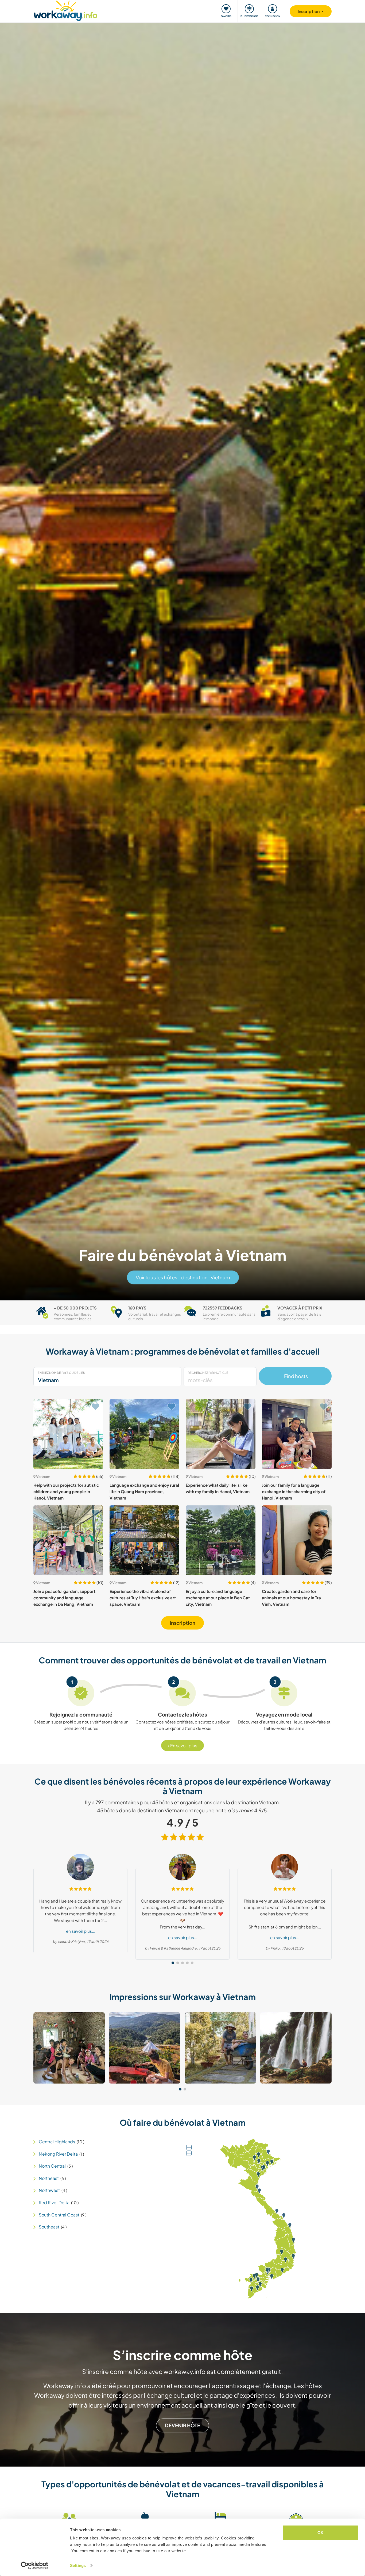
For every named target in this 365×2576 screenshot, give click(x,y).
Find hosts (295, 1376)
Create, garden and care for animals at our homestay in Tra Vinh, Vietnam (291, 1598)
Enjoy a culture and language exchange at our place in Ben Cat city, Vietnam (218, 1598)
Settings (78, 2565)
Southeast (49, 2227)
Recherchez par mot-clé (208, 1373)
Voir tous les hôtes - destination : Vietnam (183, 1277)
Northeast (49, 2178)
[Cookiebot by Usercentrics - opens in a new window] (35, 2566)
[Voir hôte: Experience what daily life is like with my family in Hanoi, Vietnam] (221, 1434)
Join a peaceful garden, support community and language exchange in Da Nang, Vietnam (64, 1598)
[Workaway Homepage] (66, 10)
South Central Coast (59, 2215)
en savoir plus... (81, 1931)
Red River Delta (54, 2202)
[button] (173, 1963)
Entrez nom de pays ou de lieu (61, 1373)
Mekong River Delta (58, 2154)
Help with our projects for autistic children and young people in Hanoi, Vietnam (66, 1492)
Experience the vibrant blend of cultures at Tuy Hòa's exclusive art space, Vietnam (143, 1598)
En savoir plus (183, 1745)
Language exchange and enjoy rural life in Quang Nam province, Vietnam (144, 1492)
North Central (52, 2166)
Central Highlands (57, 2142)
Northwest (49, 2190)
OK (321, 2533)
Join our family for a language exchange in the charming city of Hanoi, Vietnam (294, 1492)
